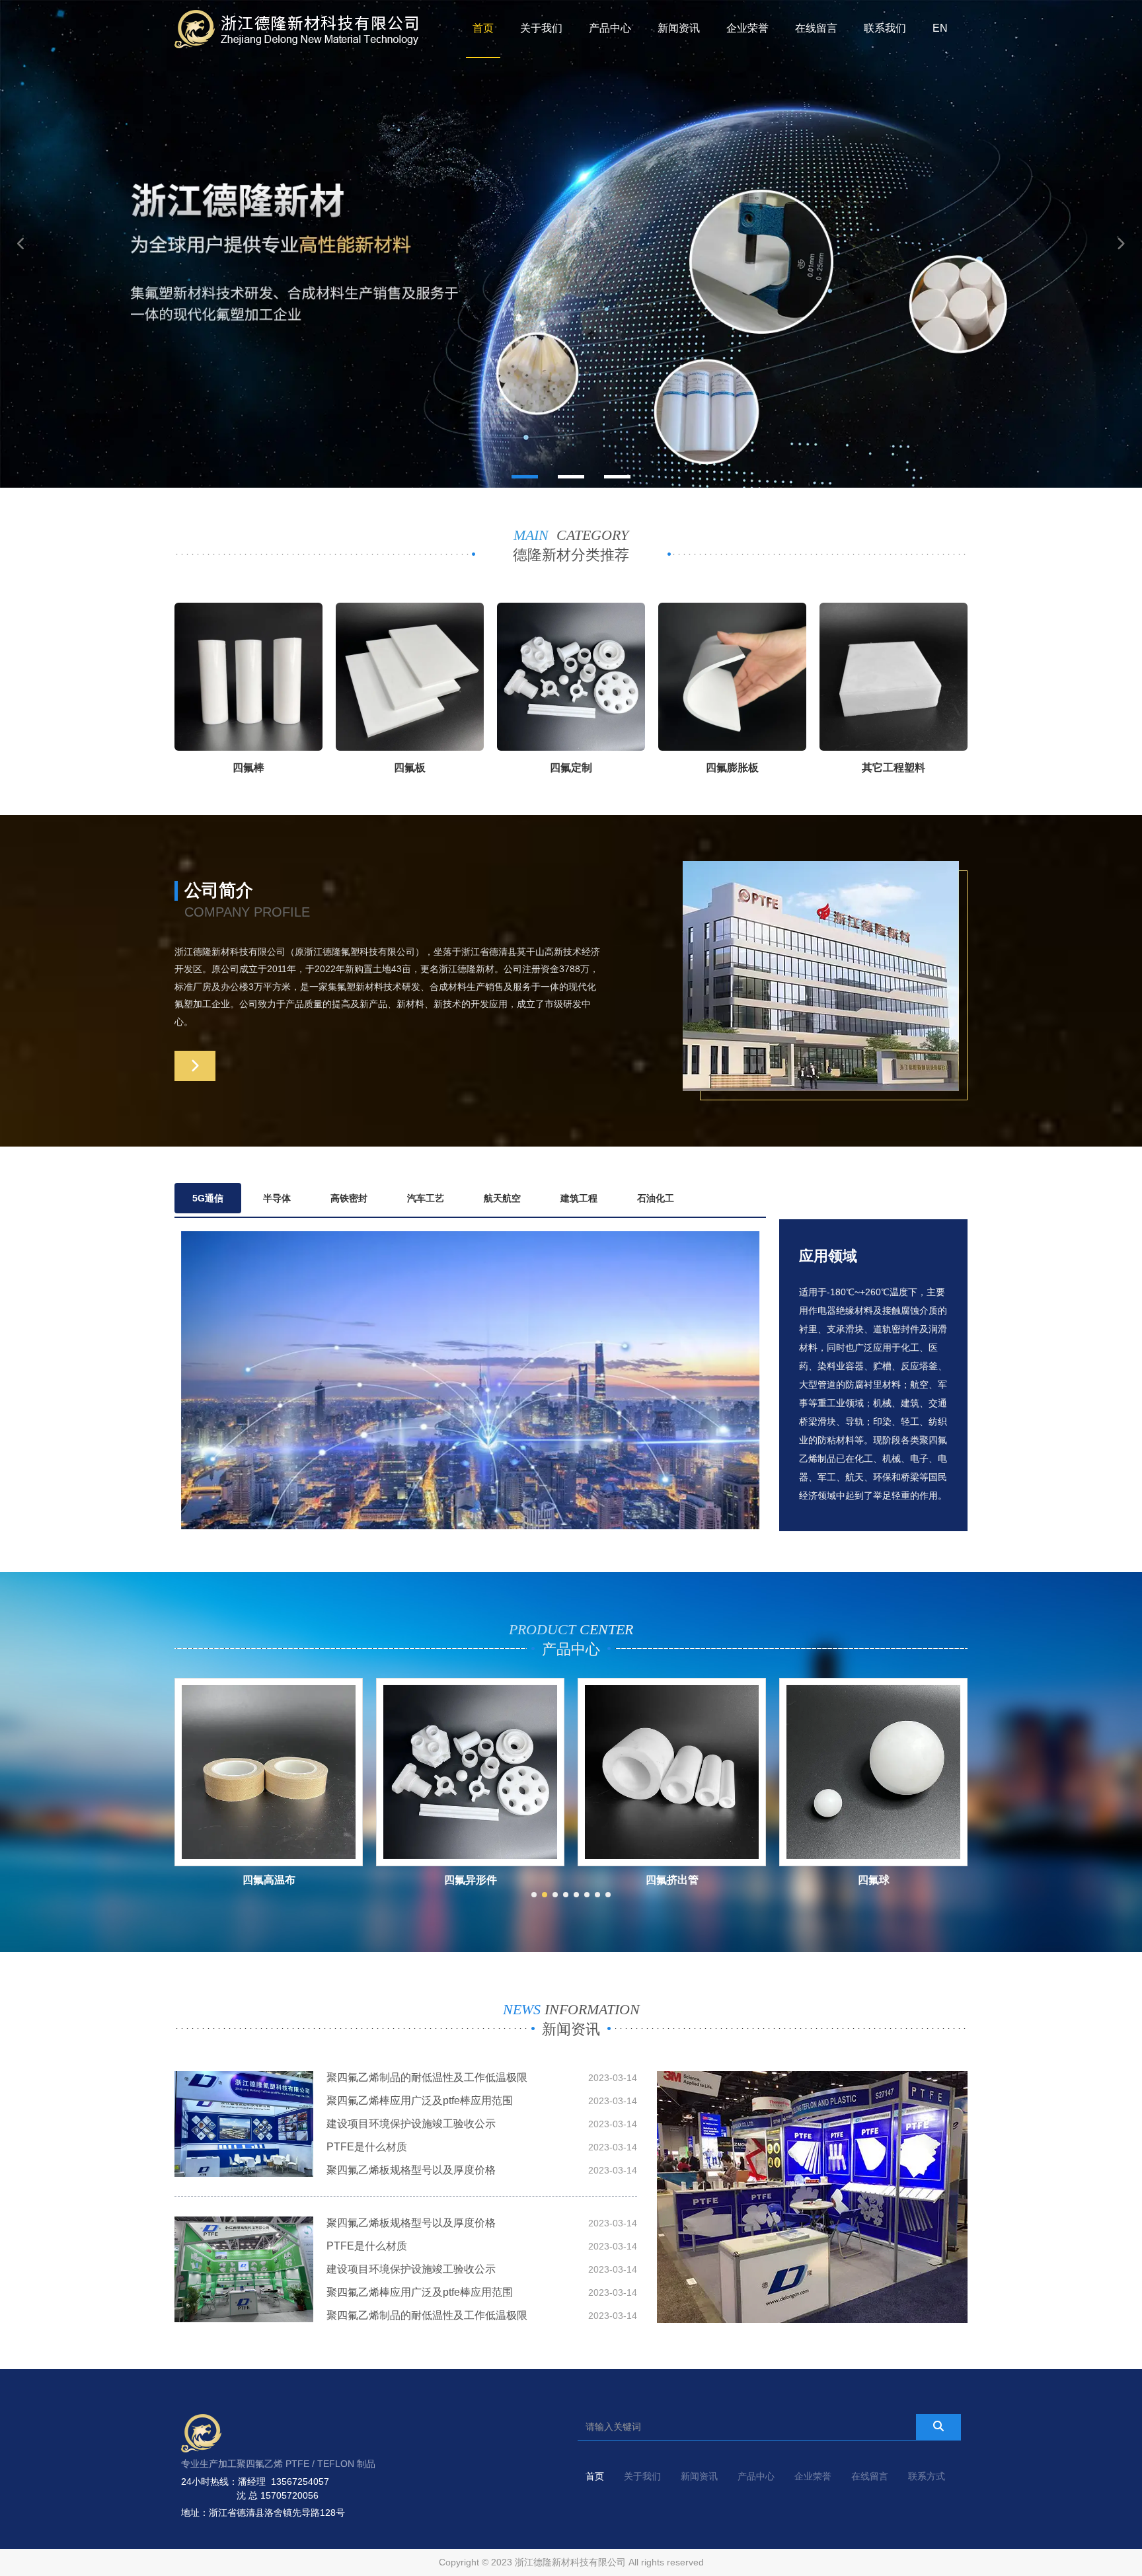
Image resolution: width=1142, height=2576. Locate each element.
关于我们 (541, 28)
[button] (525, 477)
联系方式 (927, 2476)
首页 (483, 28)
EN (940, 28)
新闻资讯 (679, 28)
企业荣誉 (747, 28)
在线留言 (816, 28)
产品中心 (610, 28)
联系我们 (885, 28)
